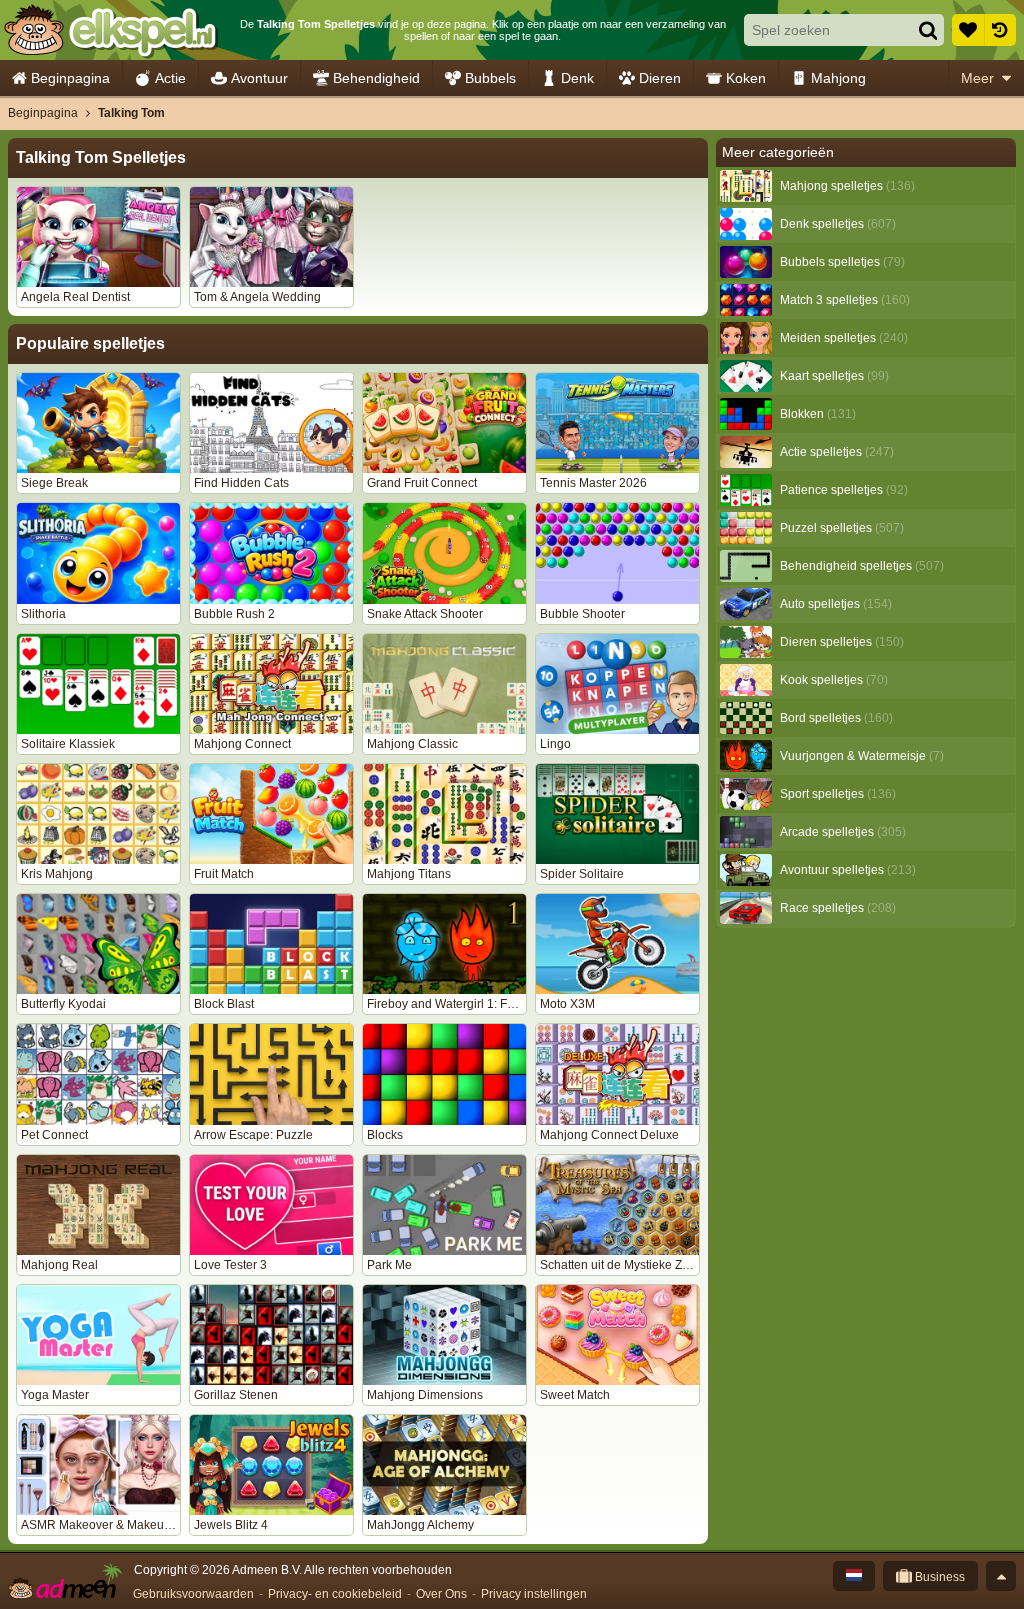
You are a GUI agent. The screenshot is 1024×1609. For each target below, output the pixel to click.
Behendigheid (376, 78)
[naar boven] (1001, 1576)
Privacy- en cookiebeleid (335, 1594)
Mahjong (838, 78)
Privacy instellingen (534, 1594)
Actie (170, 78)
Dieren (660, 78)
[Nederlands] (854, 1576)
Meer (977, 78)
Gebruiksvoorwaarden (193, 1594)
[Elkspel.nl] (110, 30)
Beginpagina (70, 78)
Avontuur (259, 78)
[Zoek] (928, 30)
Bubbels (490, 78)
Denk (577, 78)
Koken (746, 78)
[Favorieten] (968, 30)
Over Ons (441, 1594)
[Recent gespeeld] (1000, 30)
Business (938, 1577)
